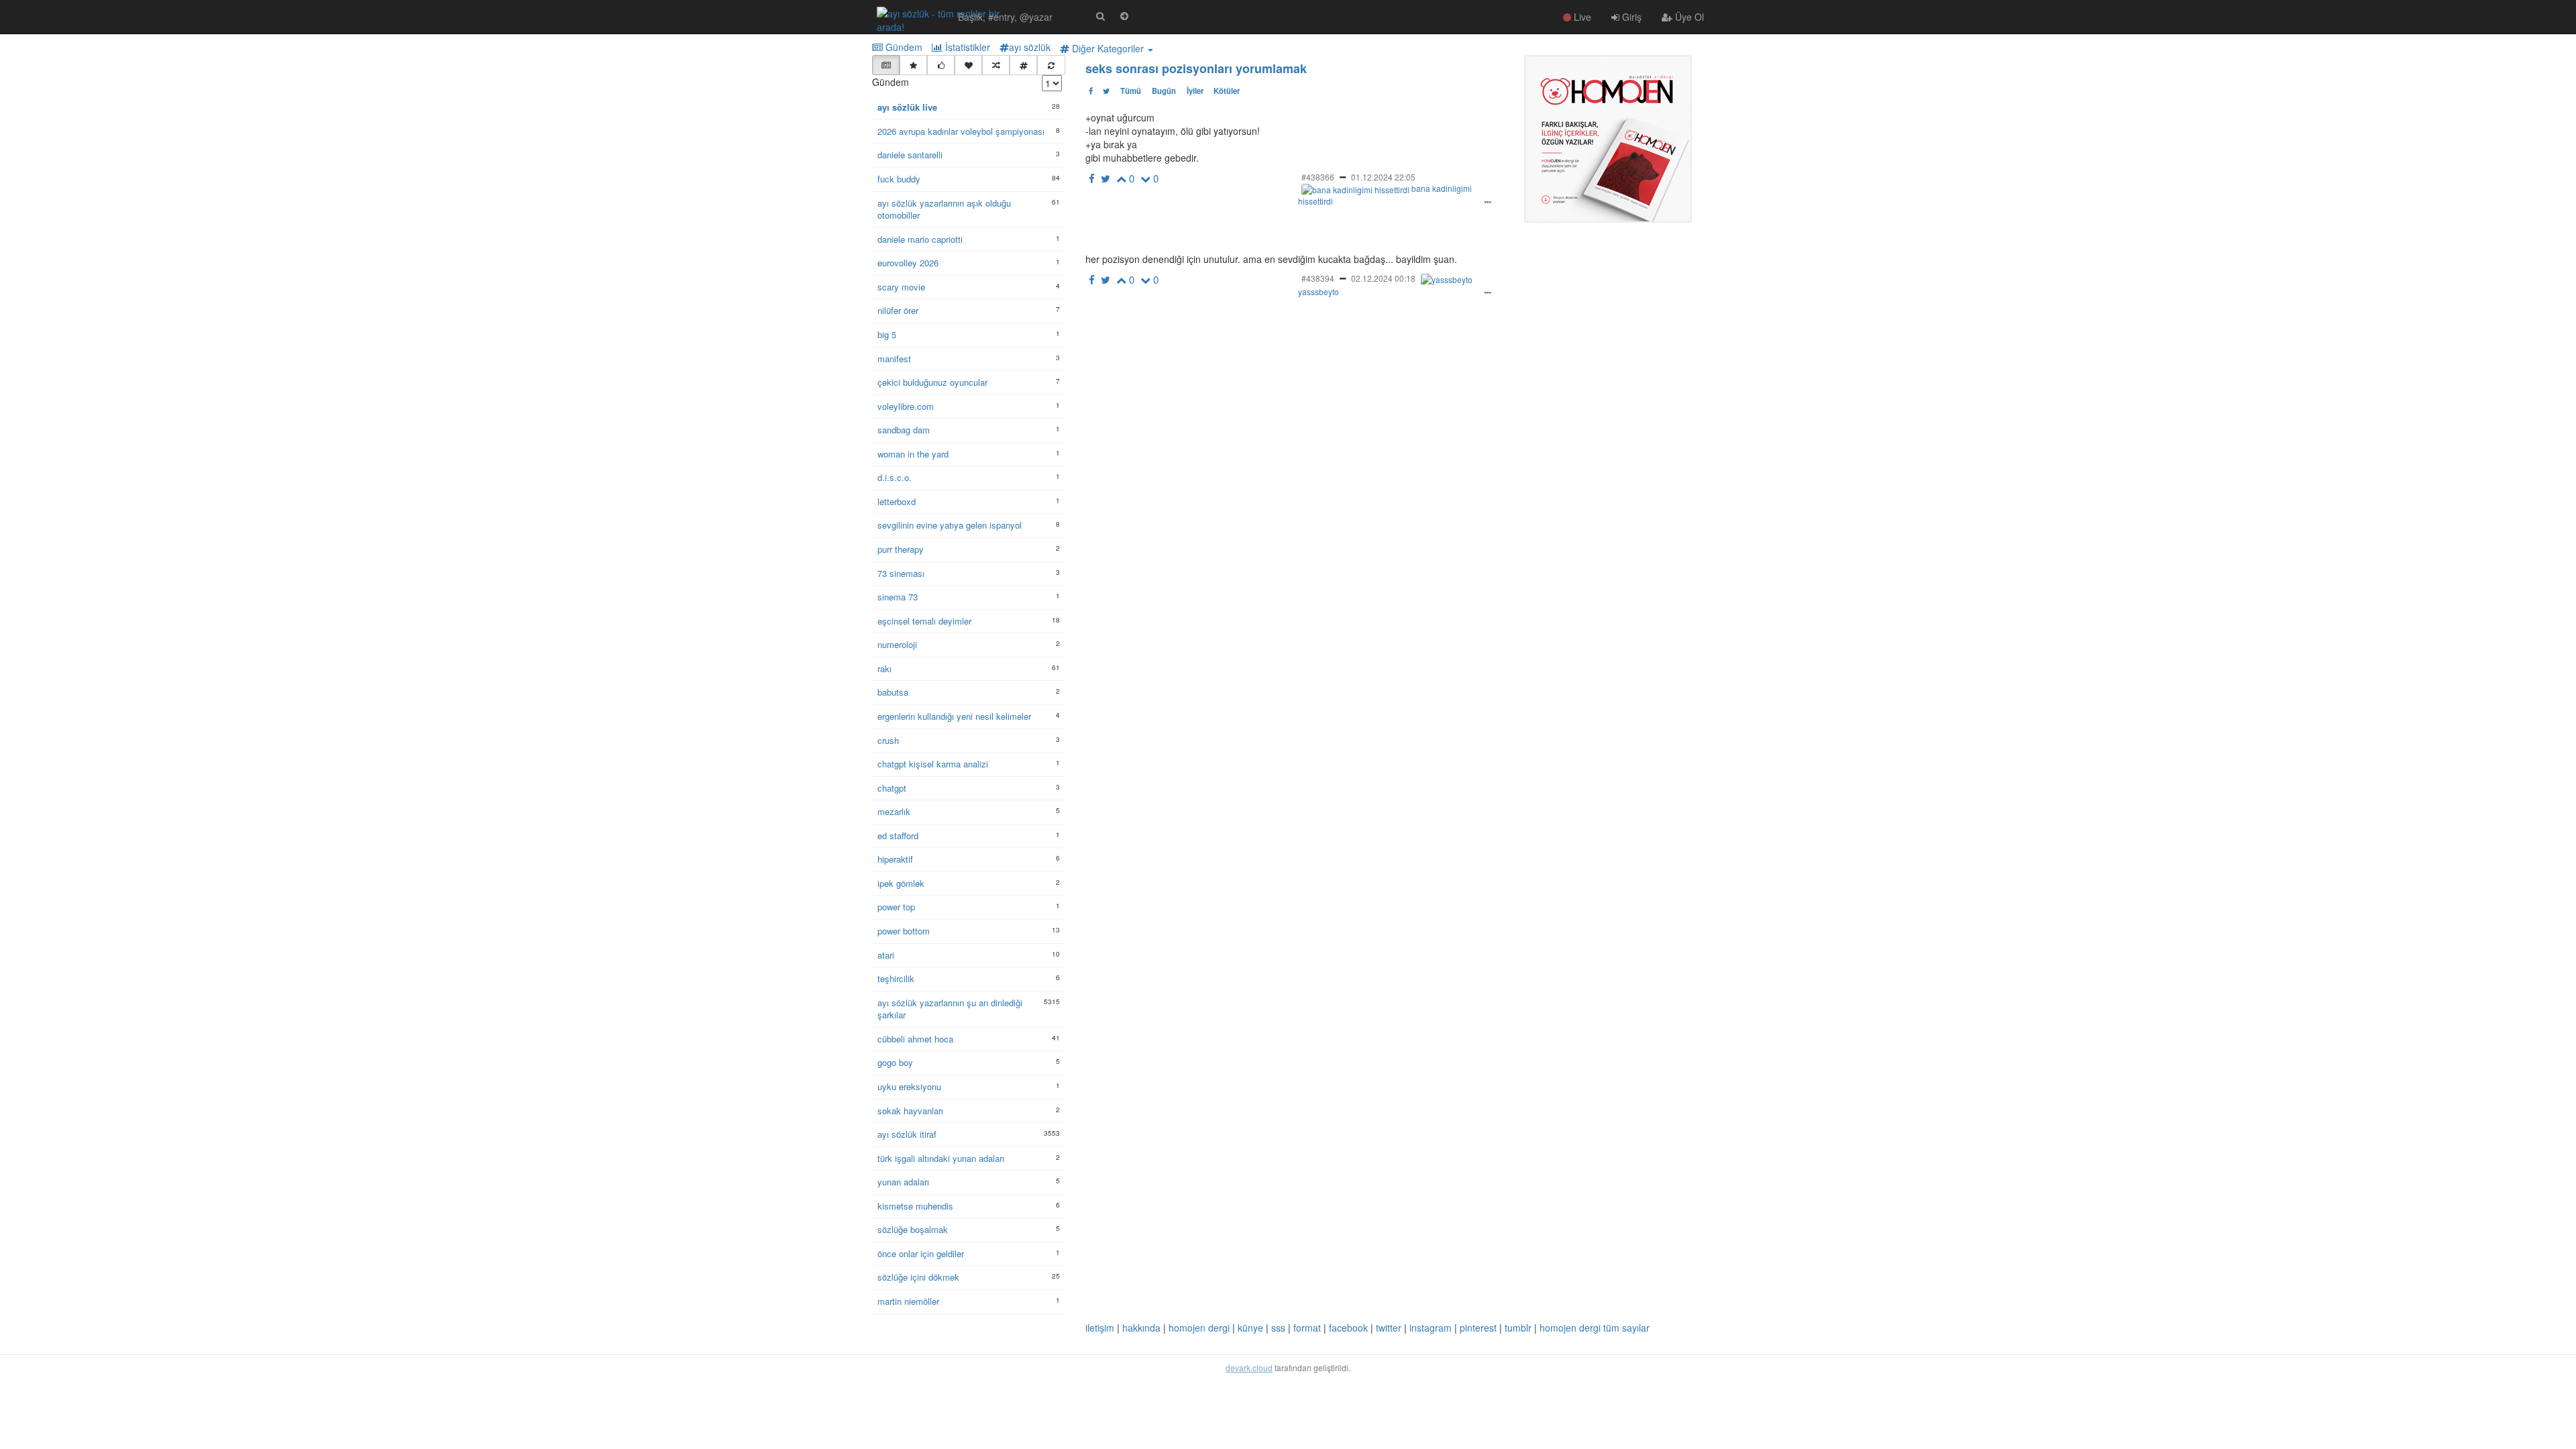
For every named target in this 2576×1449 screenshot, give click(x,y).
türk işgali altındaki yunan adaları (941, 1159)
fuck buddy (899, 179)
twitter (1389, 1328)
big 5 (887, 335)
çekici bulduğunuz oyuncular (932, 382)
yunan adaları (903, 1182)
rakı (884, 669)
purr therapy (901, 549)
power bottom (904, 931)
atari (886, 955)
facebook (1348, 1328)
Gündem (903, 47)
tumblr (1518, 1328)
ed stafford (898, 836)
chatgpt (892, 788)
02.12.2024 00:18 (1383, 278)
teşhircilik (896, 979)
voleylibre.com (906, 407)
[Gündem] (886, 65)
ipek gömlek (901, 883)
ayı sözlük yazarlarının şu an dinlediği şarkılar (950, 1009)
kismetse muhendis (915, 1206)
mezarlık (894, 812)
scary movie (901, 287)
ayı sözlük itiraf (907, 1134)
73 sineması (901, 574)
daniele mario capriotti (920, 239)
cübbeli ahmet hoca (915, 1039)
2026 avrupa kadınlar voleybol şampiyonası (961, 131)
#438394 (1318, 278)
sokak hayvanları (910, 1111)
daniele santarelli (910, 155)
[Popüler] (913, 65)
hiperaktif (895, 859)
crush (888, 741)
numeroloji (897, 645)
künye (1250, 1328)
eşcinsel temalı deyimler (924, 621)
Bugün (1164, 91)
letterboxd (897, 502)
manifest (894, 359)
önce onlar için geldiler (921, 1254)
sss (1278, 1328)
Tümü (1131, 91)
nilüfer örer (898, 311)
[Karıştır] (996, 65)
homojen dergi (1199, 1328)
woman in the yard (913, 454)
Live (1581, 17)
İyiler (1195, 91)
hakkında (1141, 1328)
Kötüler (1227, 91)
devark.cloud (1249, 1367)
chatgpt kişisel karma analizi (933, 764)
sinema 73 (898, 597)
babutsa (893, 692)
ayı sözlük (1030, 47)
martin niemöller (908, 1301)
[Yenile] (1051, 65)
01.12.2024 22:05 (1383, 177)
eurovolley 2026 (908, 263)
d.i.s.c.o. (895, 478)
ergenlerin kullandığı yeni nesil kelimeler (954, 716)
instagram (1431, 1328)
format (1307, 1328)
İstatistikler (966, 47)
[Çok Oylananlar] (941, 65)
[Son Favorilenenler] (968, 65)
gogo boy (895, 1063)
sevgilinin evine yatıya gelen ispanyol (950, 525)
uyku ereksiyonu (909, 1087)
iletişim (1100, 1328)
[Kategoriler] (1023, 65)
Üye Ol (1688, 17)
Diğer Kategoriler (1108, 48)
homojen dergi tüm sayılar (1595, 1328)
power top (896, 907)
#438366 (1318, 177)
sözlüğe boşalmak (913, 1230)
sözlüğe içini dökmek (918, 1277)
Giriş (1630, 17)
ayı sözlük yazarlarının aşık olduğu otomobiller (944, 210)
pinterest (1478, 1328)
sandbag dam (904, 430)
